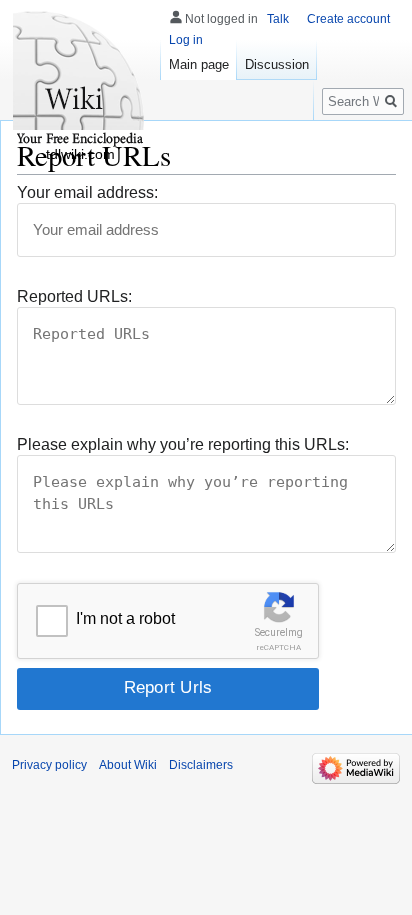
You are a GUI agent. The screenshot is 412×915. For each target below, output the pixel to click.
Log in (186, 40)
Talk (278, 19)
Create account (348, 19)
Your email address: (87, 192)
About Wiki (128, 765)
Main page (199, 64)
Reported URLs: (74, 296)
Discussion (277, 64)
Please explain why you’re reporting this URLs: (183, 444)
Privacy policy (49, 765)
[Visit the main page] (80, 80)
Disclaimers (201, 765)
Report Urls (168, 687)
